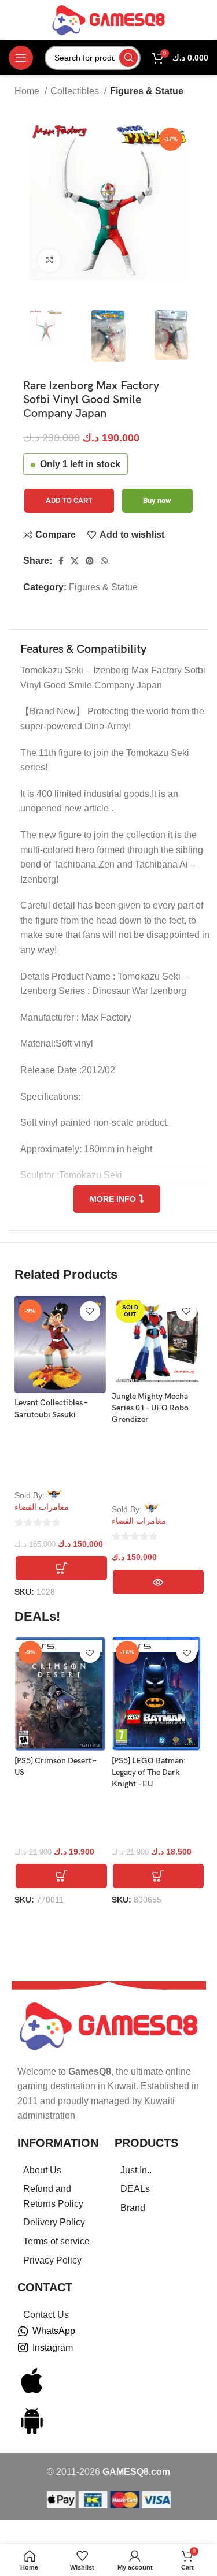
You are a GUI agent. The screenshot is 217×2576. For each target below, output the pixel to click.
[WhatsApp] (23, 2332)
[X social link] (75, 561)
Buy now (157, 500)
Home (28, 91)
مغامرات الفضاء (42, 1507)
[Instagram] (23, 2348)
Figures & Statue (147, 91)
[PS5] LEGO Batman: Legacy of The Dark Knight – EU (149, 1772)
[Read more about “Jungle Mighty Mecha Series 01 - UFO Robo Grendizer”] (158, 1582)
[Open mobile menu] (21, 58)
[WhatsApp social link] (104, 561)
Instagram (53, 2348)
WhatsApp (54, 2331)
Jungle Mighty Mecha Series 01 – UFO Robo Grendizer (150, 1408)
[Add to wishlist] (90, 1311)
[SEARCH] (128, 58)
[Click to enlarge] (49, 260)
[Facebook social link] (61, 561)
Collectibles (76, 91)
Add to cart (69, 500)
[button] (61, 1568)
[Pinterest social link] (90, 561)
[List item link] (60, 2171)
